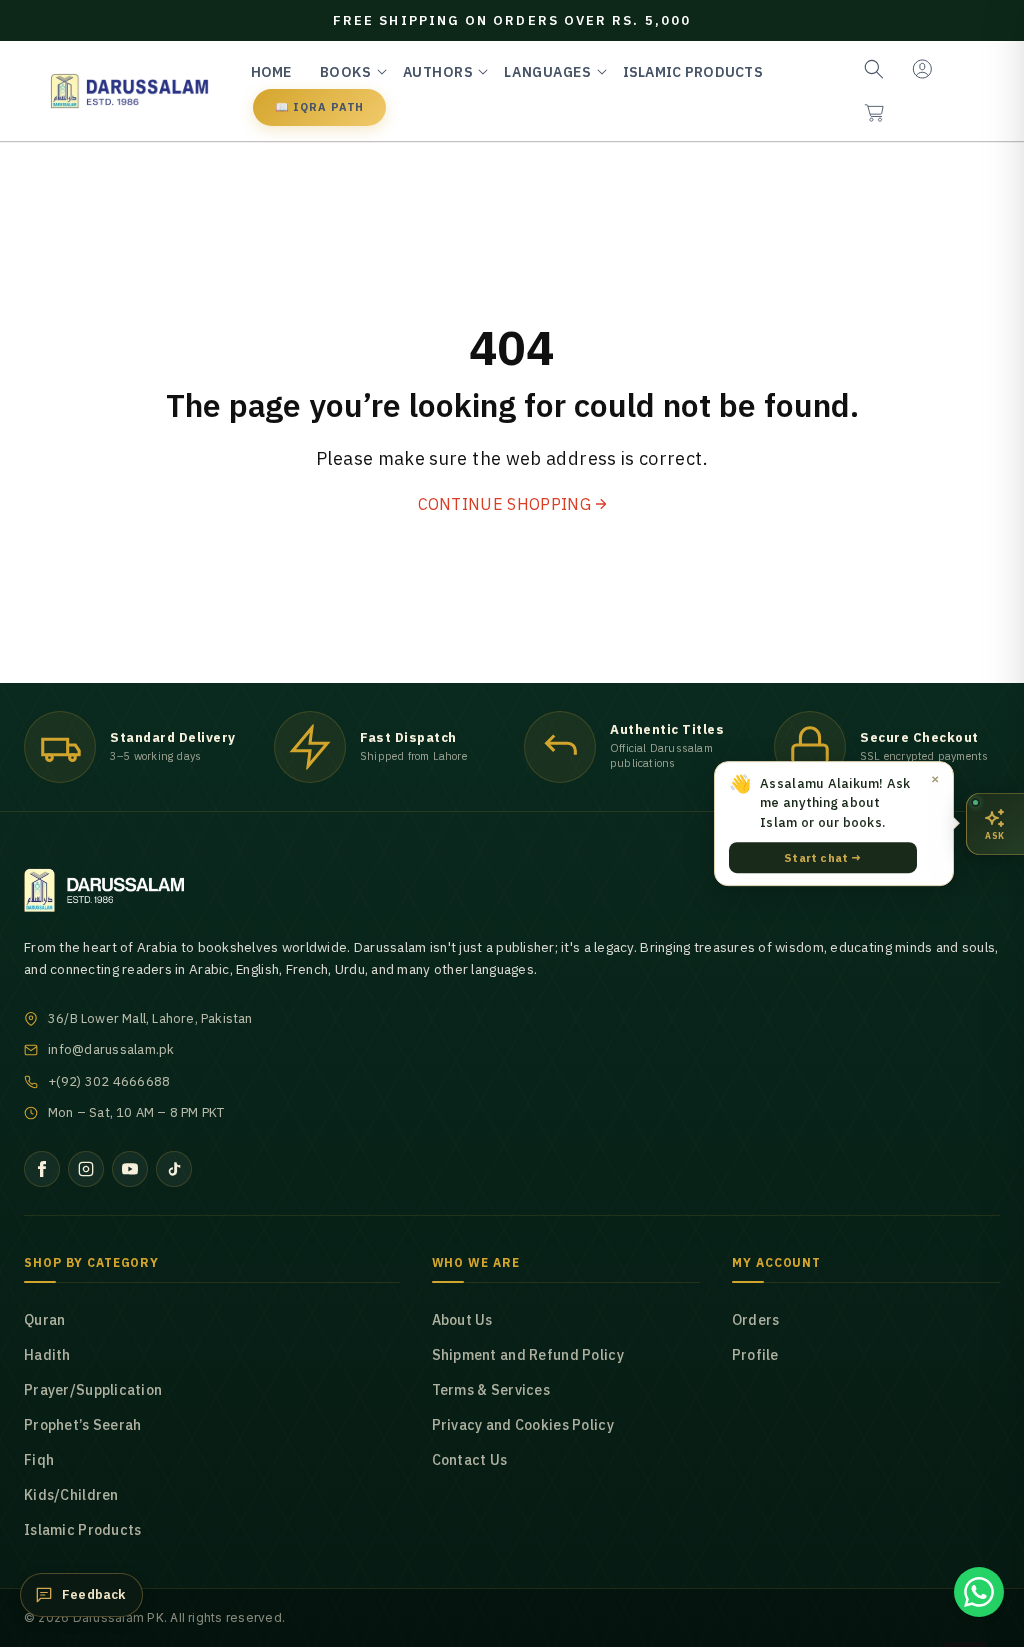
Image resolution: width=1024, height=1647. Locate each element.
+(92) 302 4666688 (109, 1081)
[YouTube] (130, 1169)
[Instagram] (86, 1169)
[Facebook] (42, 1169)
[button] (874, 113)
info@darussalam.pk (111, 1049)
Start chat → (822, 857)
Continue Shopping (504, 504)
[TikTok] (174, 1169)
